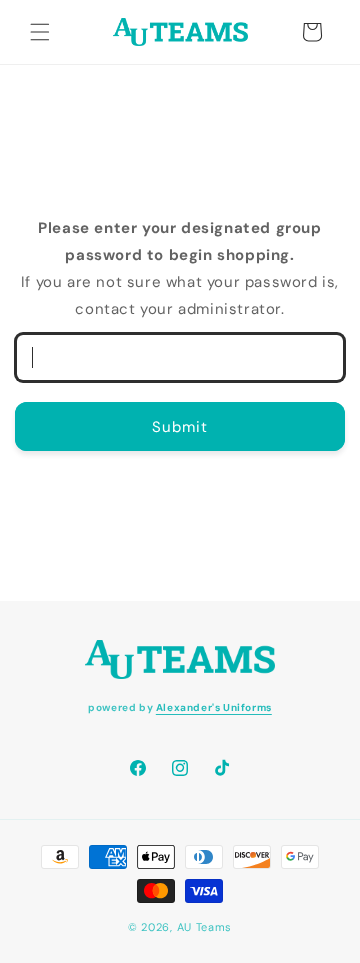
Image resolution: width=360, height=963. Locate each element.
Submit (180, 427)
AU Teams (205, 927)
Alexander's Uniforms (214, 707)
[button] (40, 32)
